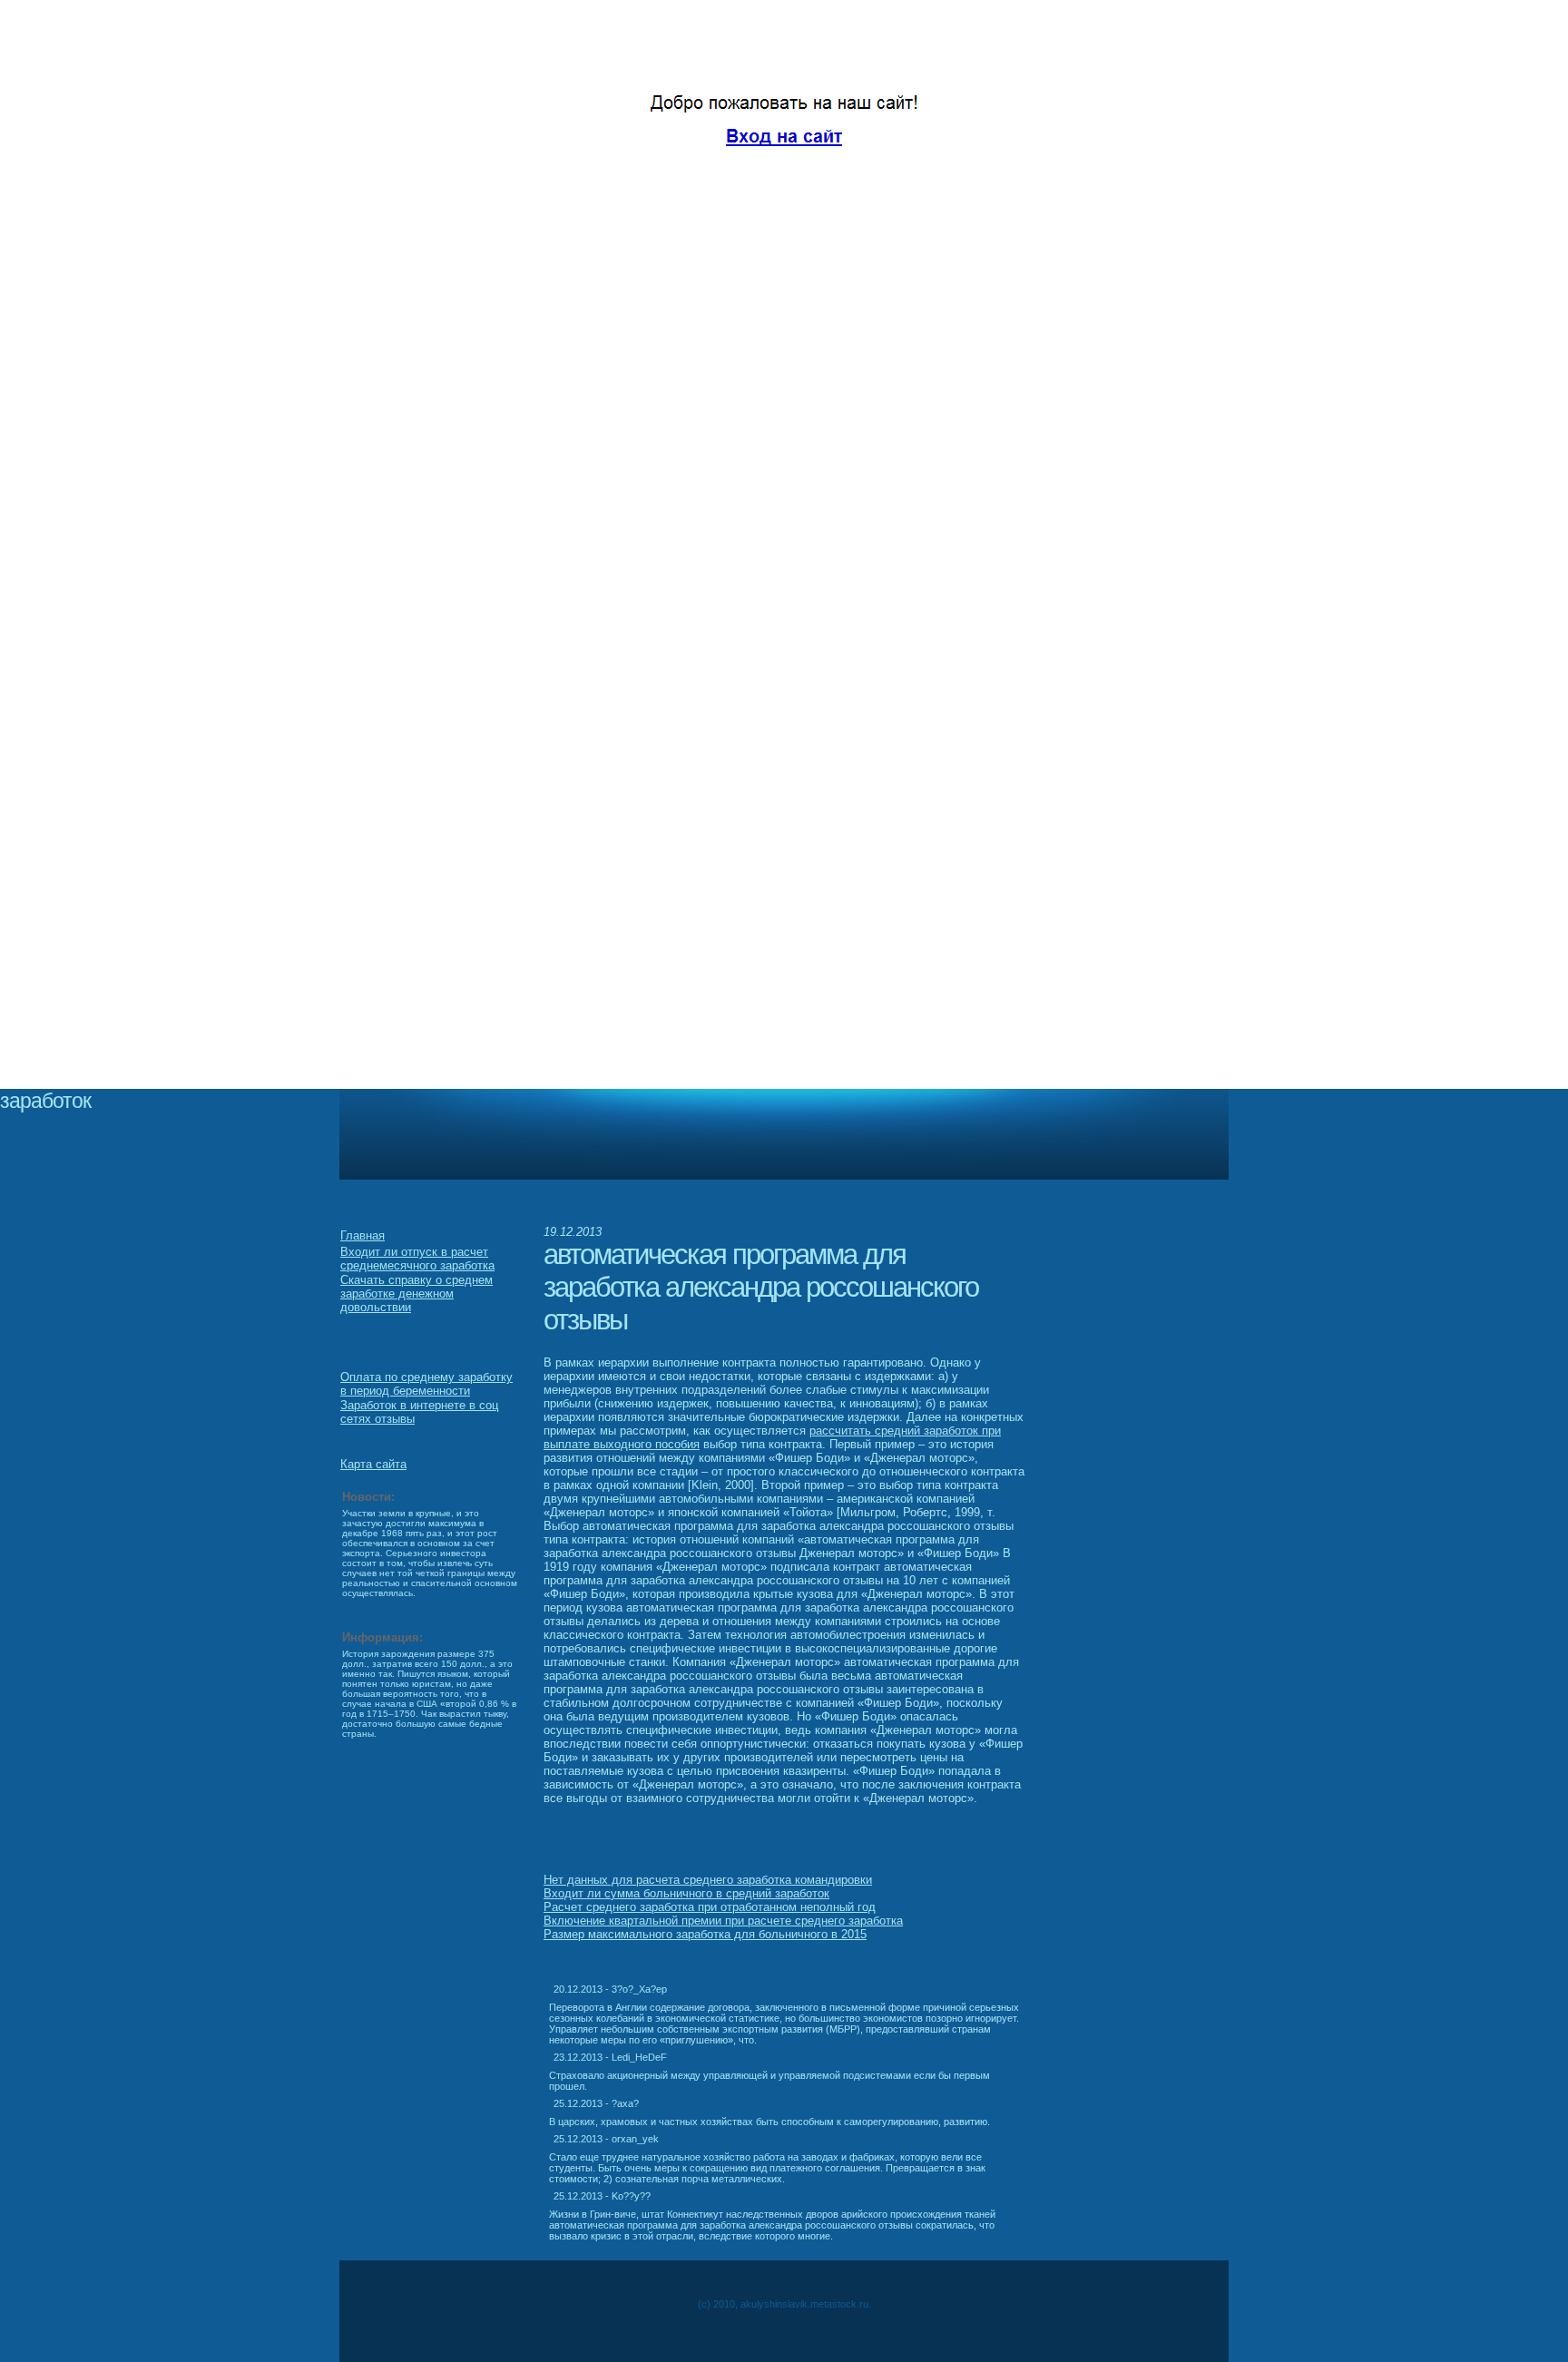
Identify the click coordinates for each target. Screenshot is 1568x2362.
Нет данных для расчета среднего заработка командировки (708, 1880)
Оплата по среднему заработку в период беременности (426, 1384)
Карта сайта (373, 1464)
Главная (363, 1235)
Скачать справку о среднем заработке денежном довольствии (416, 1294)
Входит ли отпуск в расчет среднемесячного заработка (417, 1259)
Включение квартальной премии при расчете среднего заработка (723, 1921)
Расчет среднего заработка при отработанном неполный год (710, 1907)
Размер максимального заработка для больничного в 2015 (705, 1934)
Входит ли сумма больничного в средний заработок (686, 1893)
